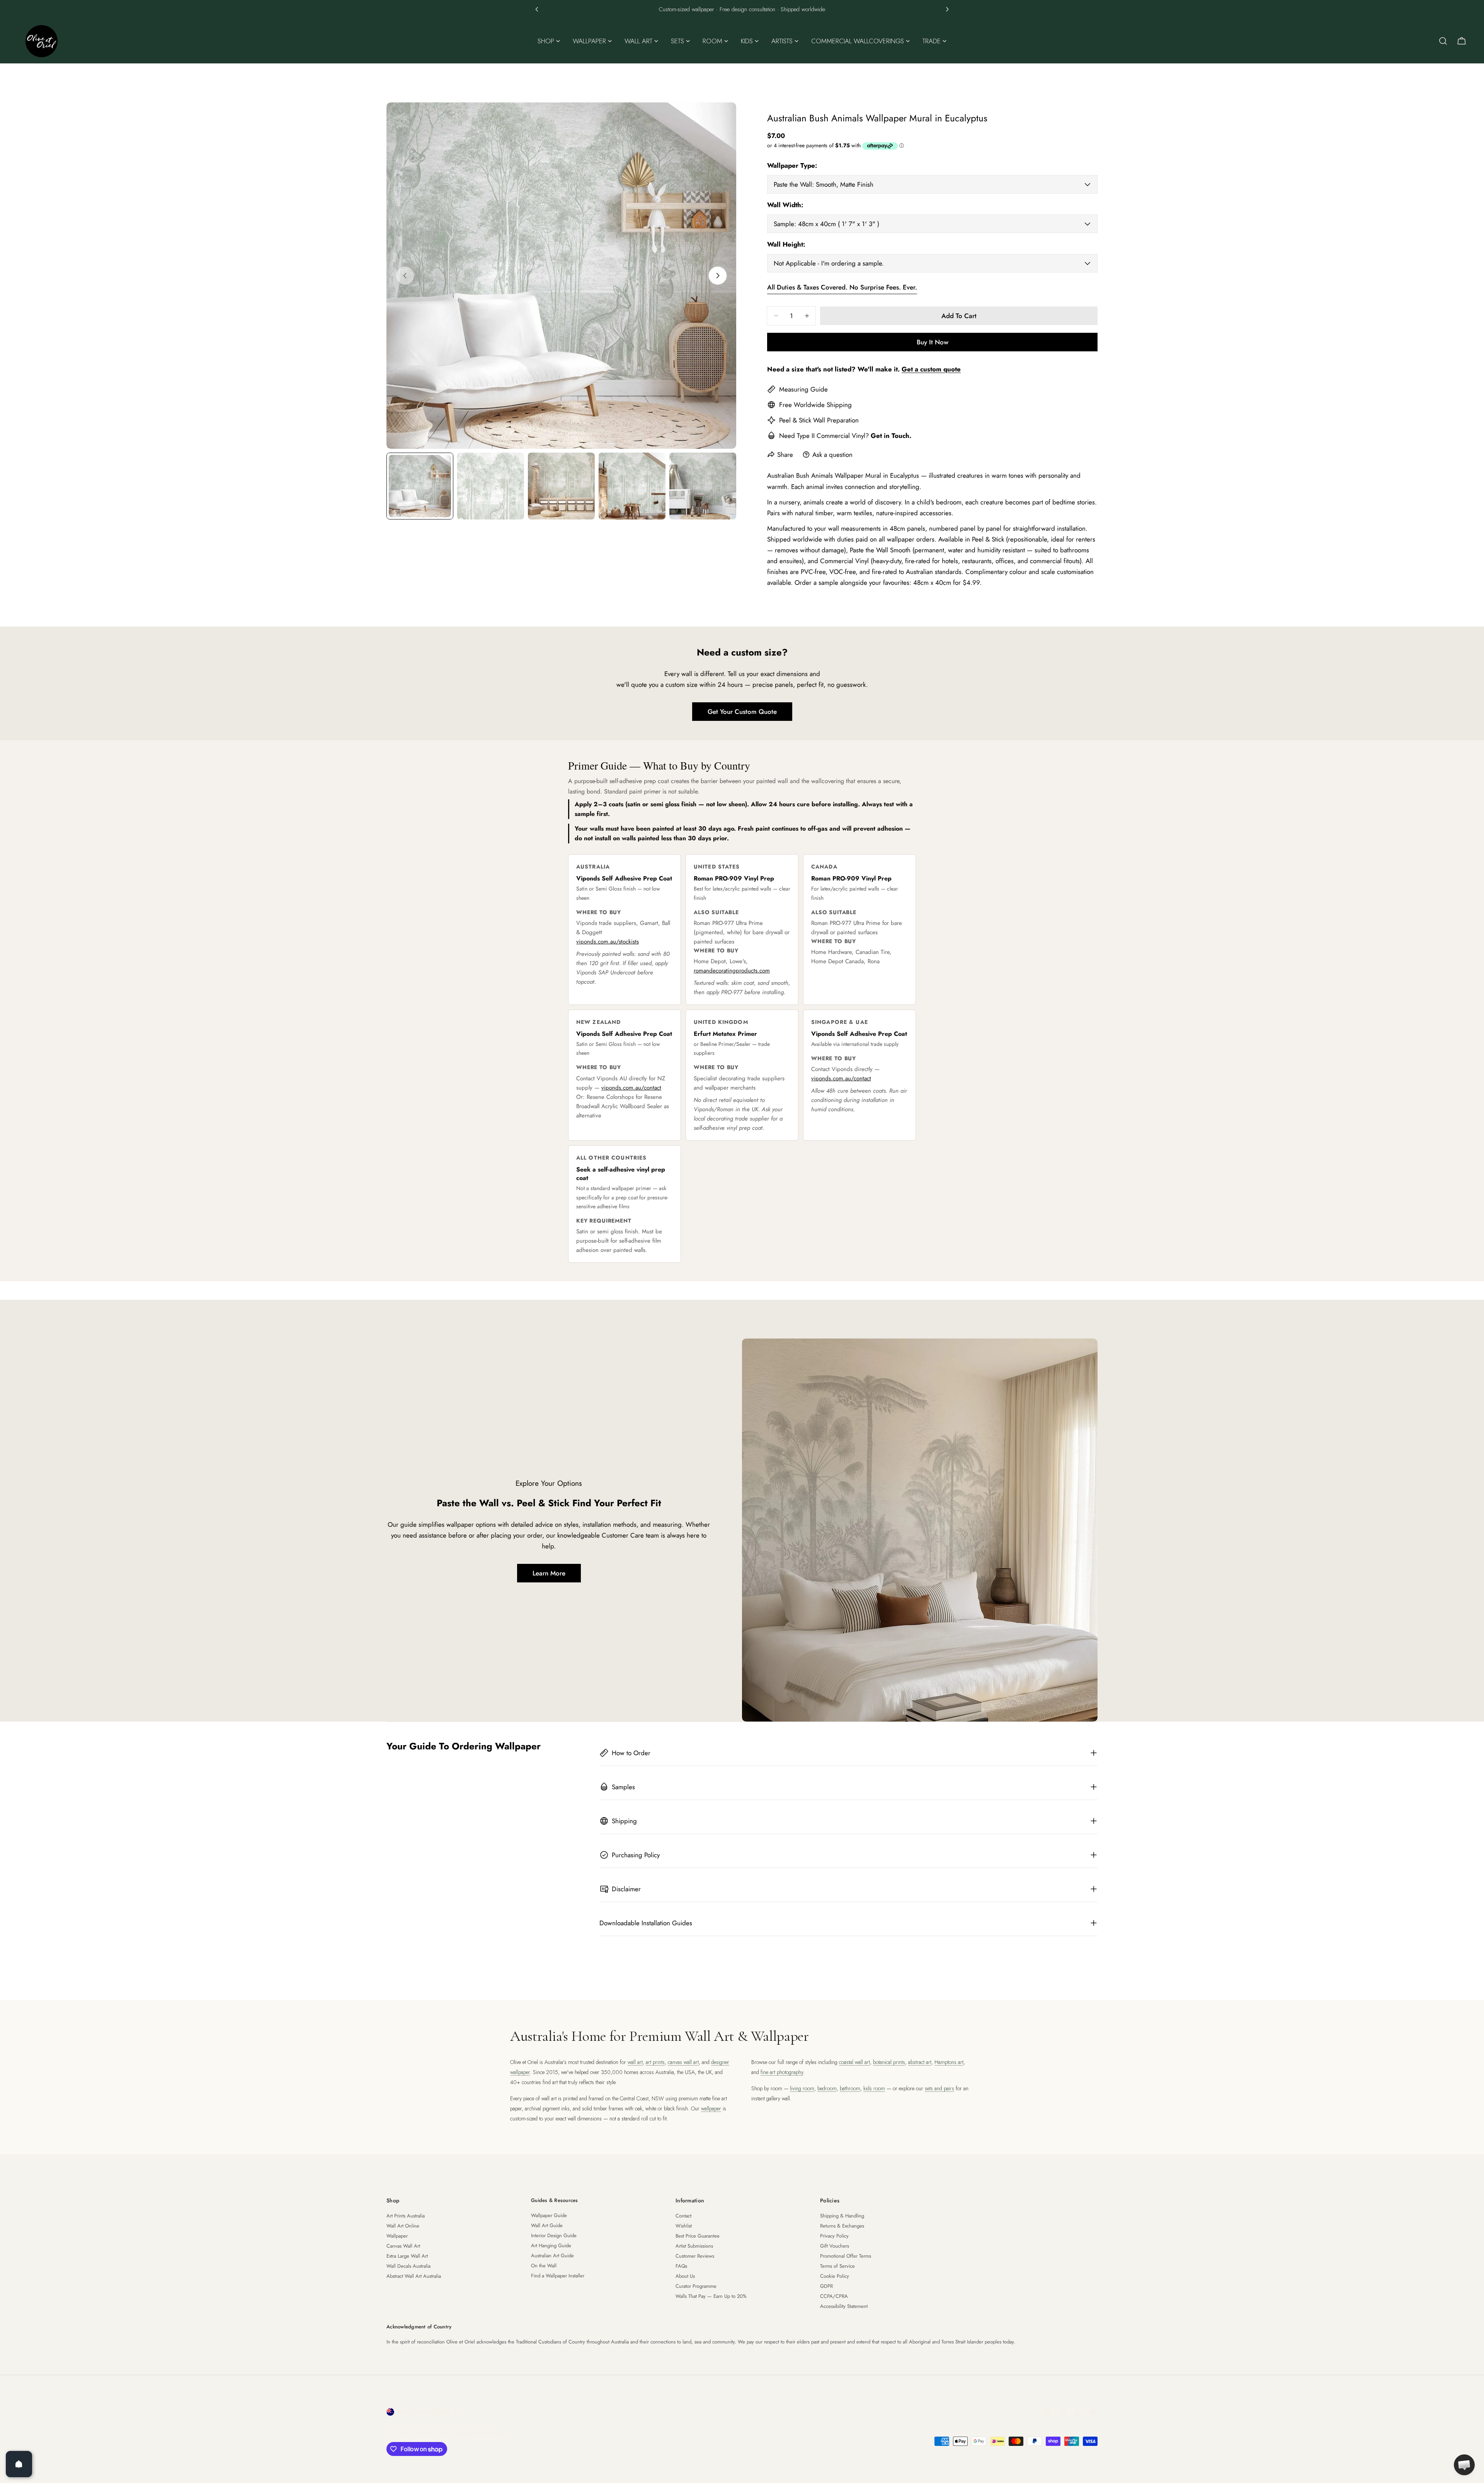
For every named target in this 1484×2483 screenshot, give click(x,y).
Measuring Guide (803, 389)
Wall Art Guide (547, 2225)
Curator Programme (696, 2286)
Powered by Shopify (480, 2432)
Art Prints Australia (406, 2216)
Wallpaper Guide (549, 2215)
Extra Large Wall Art (407, 2256)
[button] (537, 9)
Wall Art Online (403, 2226)
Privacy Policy (834, 2236)
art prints (655, 2062)
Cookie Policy (835, 2276)
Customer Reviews (695, 2256)
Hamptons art (949, 2062)
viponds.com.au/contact (631, 1088)
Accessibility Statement (844, 2306)
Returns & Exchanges (842, 2226)
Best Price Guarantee (698, 2236)
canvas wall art (683, 2062)
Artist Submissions (694, 2246)
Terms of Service (837, 2266)
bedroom (827, 2088)
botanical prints (889, 2062)
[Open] (19, 2464)
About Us (685, 2276)
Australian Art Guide (552, 2256)
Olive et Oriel (430, 2432)
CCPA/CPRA (834, 2296)
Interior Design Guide (554, 2235)
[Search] (1443, 41)
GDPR (826, 2286)
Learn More (549, 1573)
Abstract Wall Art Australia (414, 2276)
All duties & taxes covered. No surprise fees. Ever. (842, 287)
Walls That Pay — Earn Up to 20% (711, 2296)
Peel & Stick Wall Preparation (819, 420)
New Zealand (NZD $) (428, 2412)
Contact (683, 2216)
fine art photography (782, 2072)
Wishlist (684, 2226)
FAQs (681, 2266)
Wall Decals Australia (408, 2266)
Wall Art (732, 9)
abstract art (920, 2062)
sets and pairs (939, 2088)
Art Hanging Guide (551, 2245)
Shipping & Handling (842, 2216)
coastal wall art (854, 2062)
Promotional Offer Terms (846, 2256)
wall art (635, 2062)
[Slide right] (718, 276)
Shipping (839, 405)
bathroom (850, 2088)
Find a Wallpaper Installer (558, 2276)
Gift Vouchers (835, 2246)
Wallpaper (761, 9)
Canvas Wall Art (403, 2246)
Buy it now (933, 342)
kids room (874, 2088)
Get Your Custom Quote (742, 712)
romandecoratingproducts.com (732, 971)
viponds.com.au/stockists (608, 942)
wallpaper (711, 2108)
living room (802, 2088)
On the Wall (544, 2266)
